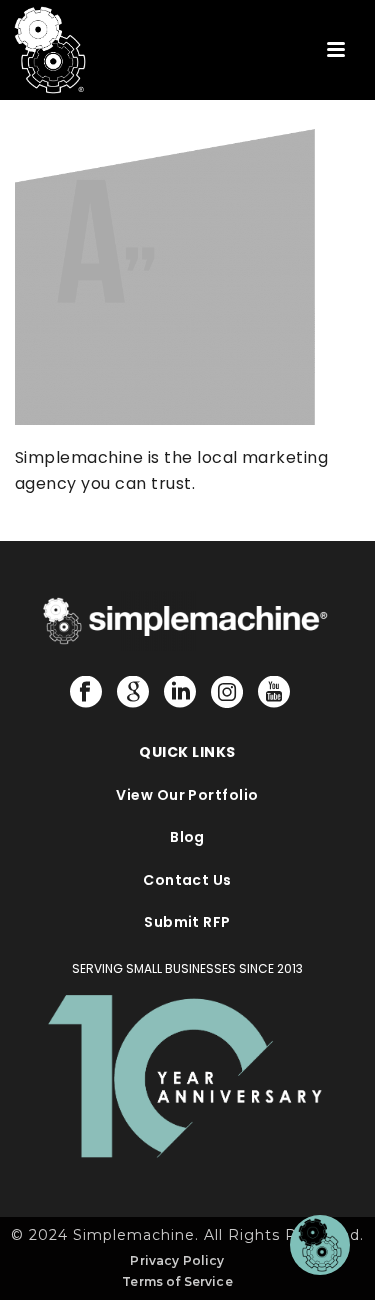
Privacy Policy (177, 1260)
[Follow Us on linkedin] (180, 693)
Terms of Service (177, 1281)
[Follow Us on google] (133, 693)
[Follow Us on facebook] (86, 693)
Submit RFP (187, 922)
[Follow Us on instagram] (227, 693)
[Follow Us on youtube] (274, 693)
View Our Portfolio (187, 795)
